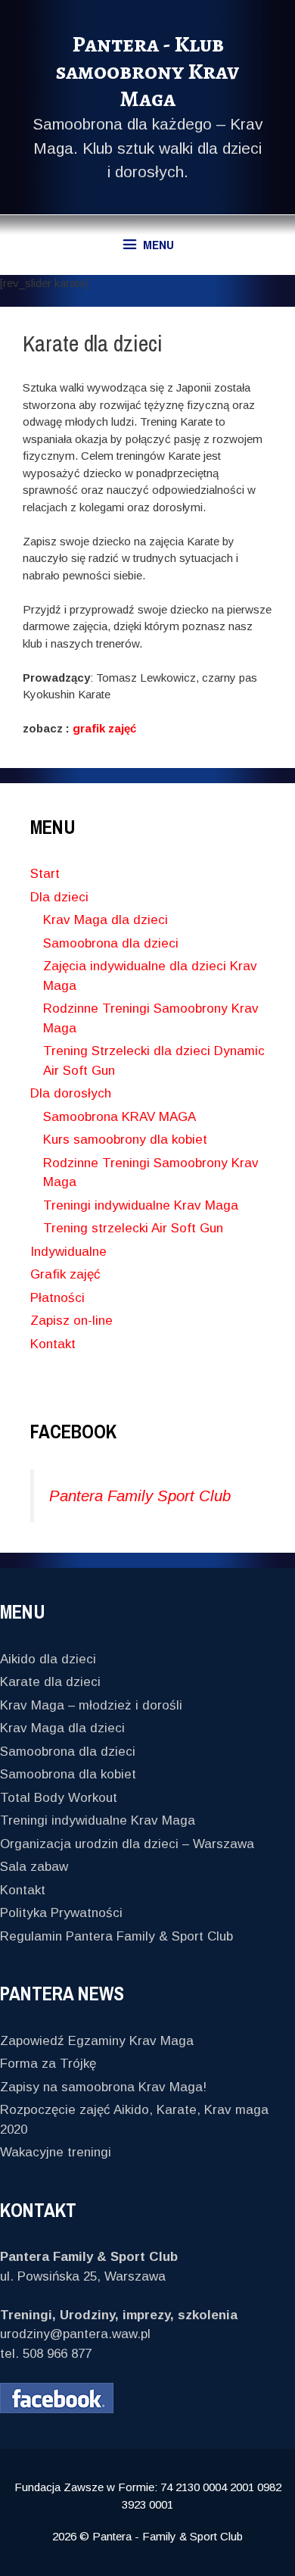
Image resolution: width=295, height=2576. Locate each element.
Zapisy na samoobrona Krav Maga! (103, 2087)
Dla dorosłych (71, 1093)
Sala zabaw (34, 1867)
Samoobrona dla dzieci (111, 943)
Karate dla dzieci (50, 1682)
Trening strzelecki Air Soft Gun (133, 1228)
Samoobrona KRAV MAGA (120, 1117)
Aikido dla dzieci (48, 1659)
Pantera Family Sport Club (140, 1496)
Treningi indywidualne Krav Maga (141, 1205)
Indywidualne (68, 1252)
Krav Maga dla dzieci (106, 920)
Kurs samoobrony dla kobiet (125, 1140)
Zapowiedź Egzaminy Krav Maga (97, 2041)
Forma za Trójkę (48, 2064)
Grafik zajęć (65, 1274)
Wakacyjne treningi (56, 2152)
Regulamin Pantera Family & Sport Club (116, 1936)
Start (45, 874)
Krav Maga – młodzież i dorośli (91, 1705)
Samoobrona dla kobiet (68, 1774)
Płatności (57, 1298)
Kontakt (53, 1344)
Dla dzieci (59, 897)
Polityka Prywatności (61, 1913)
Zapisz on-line (71, 1321)
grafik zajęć (104, 728)
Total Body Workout (59, 1798)
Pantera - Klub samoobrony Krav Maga (147, 71)
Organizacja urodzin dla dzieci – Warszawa (127, 1844)
